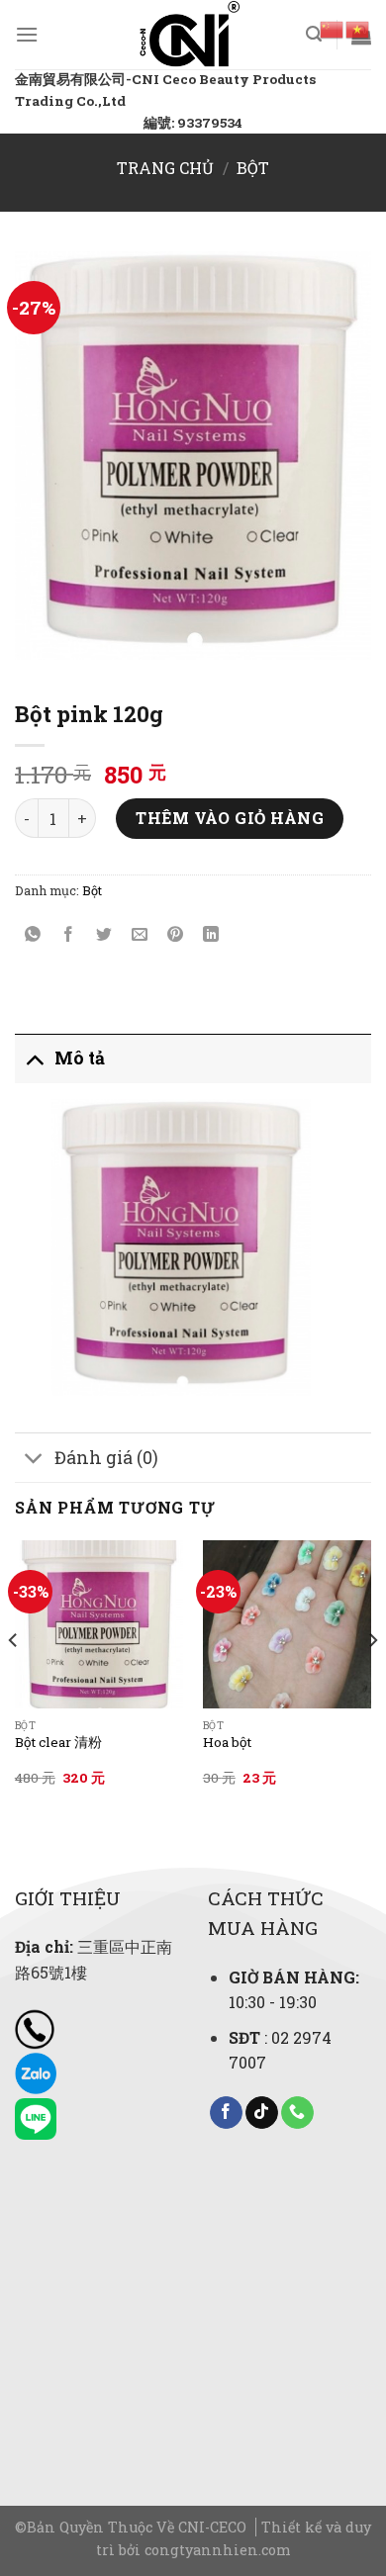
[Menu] (27, 34)
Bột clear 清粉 (58, 1743)
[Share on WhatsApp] (33, 935)
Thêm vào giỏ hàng (230, 818)
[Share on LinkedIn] (211, 935)
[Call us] (297, 2113)
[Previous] (14, 1680)
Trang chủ (165, 168)
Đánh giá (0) (106, 1458)
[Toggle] (34, 1058)
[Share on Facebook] (69, 935)
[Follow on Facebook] (226, 2113)
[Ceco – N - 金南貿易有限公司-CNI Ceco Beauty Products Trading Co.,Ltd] (190, 35)
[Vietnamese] (358, 27)
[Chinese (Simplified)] (333, 27)
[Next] (372, 1680)
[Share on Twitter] (104, 935)
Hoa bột (227, 1743)
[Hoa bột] (287, 1624)
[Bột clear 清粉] (99, 1624)
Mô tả (80, 1058)
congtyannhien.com (218, 2550)
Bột (253, 168)
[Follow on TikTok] (262, 2113)
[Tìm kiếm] (314, 34)
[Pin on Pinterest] (176, 935)
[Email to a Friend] (140, 935)
